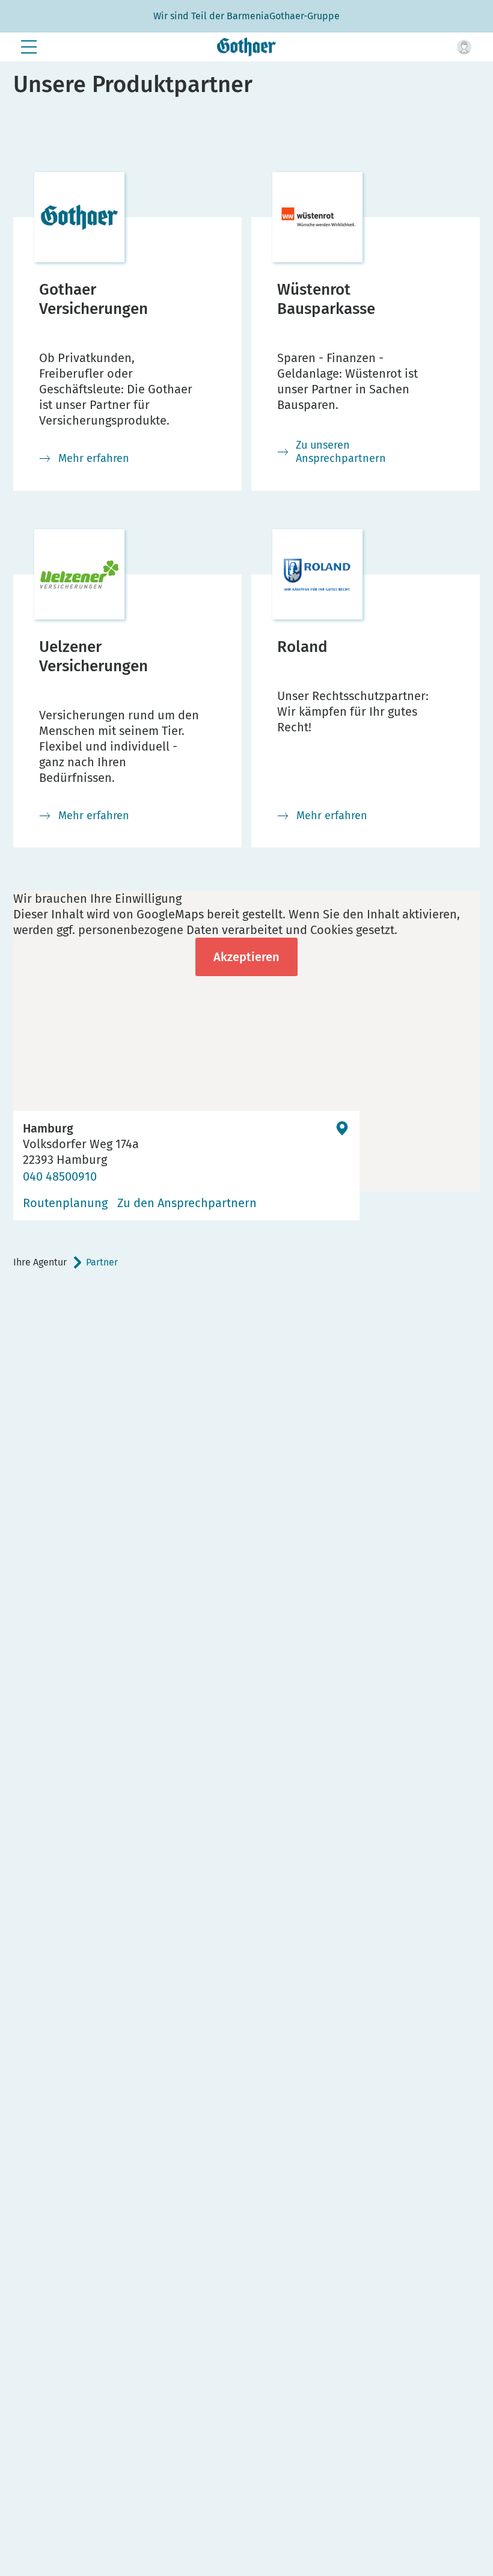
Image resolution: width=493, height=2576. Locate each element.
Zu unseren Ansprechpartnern (341, 452)
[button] (464, 47)
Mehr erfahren (94, 458)
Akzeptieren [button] (246, 957)
